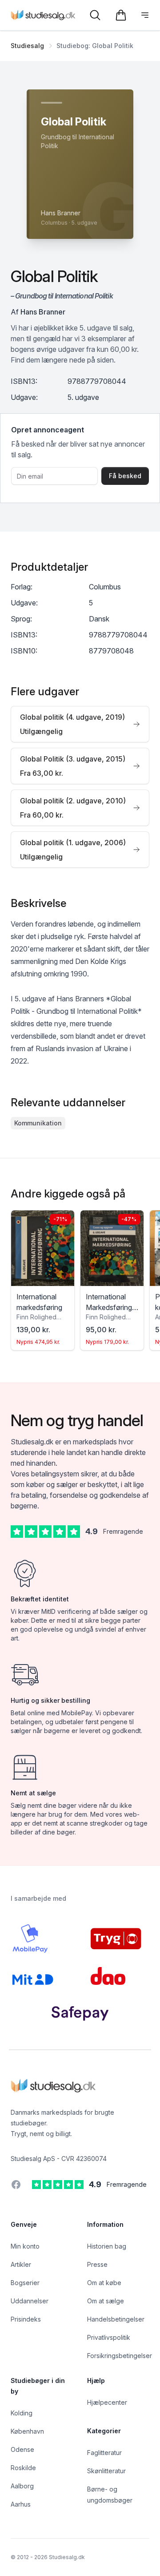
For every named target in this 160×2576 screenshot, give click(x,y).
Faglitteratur (104, 2453)
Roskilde (23, 2468)
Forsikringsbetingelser (120, 2356)
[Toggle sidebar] (145, 15)
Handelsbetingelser (116, 2319)
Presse (97, 2264)
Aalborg (22, 2486)
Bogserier (25, 2283)
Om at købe (104, 2283)
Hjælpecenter (107, 2402)
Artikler (21, 2264)
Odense (22, 2449)
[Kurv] (121, 15)
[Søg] (95, 15)
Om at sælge (106, 2301)
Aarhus (21, 2504)
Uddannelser (30, 2301)
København (27, 2431)
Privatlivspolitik (109, 2337)
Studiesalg (27, 46)
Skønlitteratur (106, 2471)
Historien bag (107, 2246)
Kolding (22, 2413)
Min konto (25, 2246)
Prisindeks (26, 2319)
